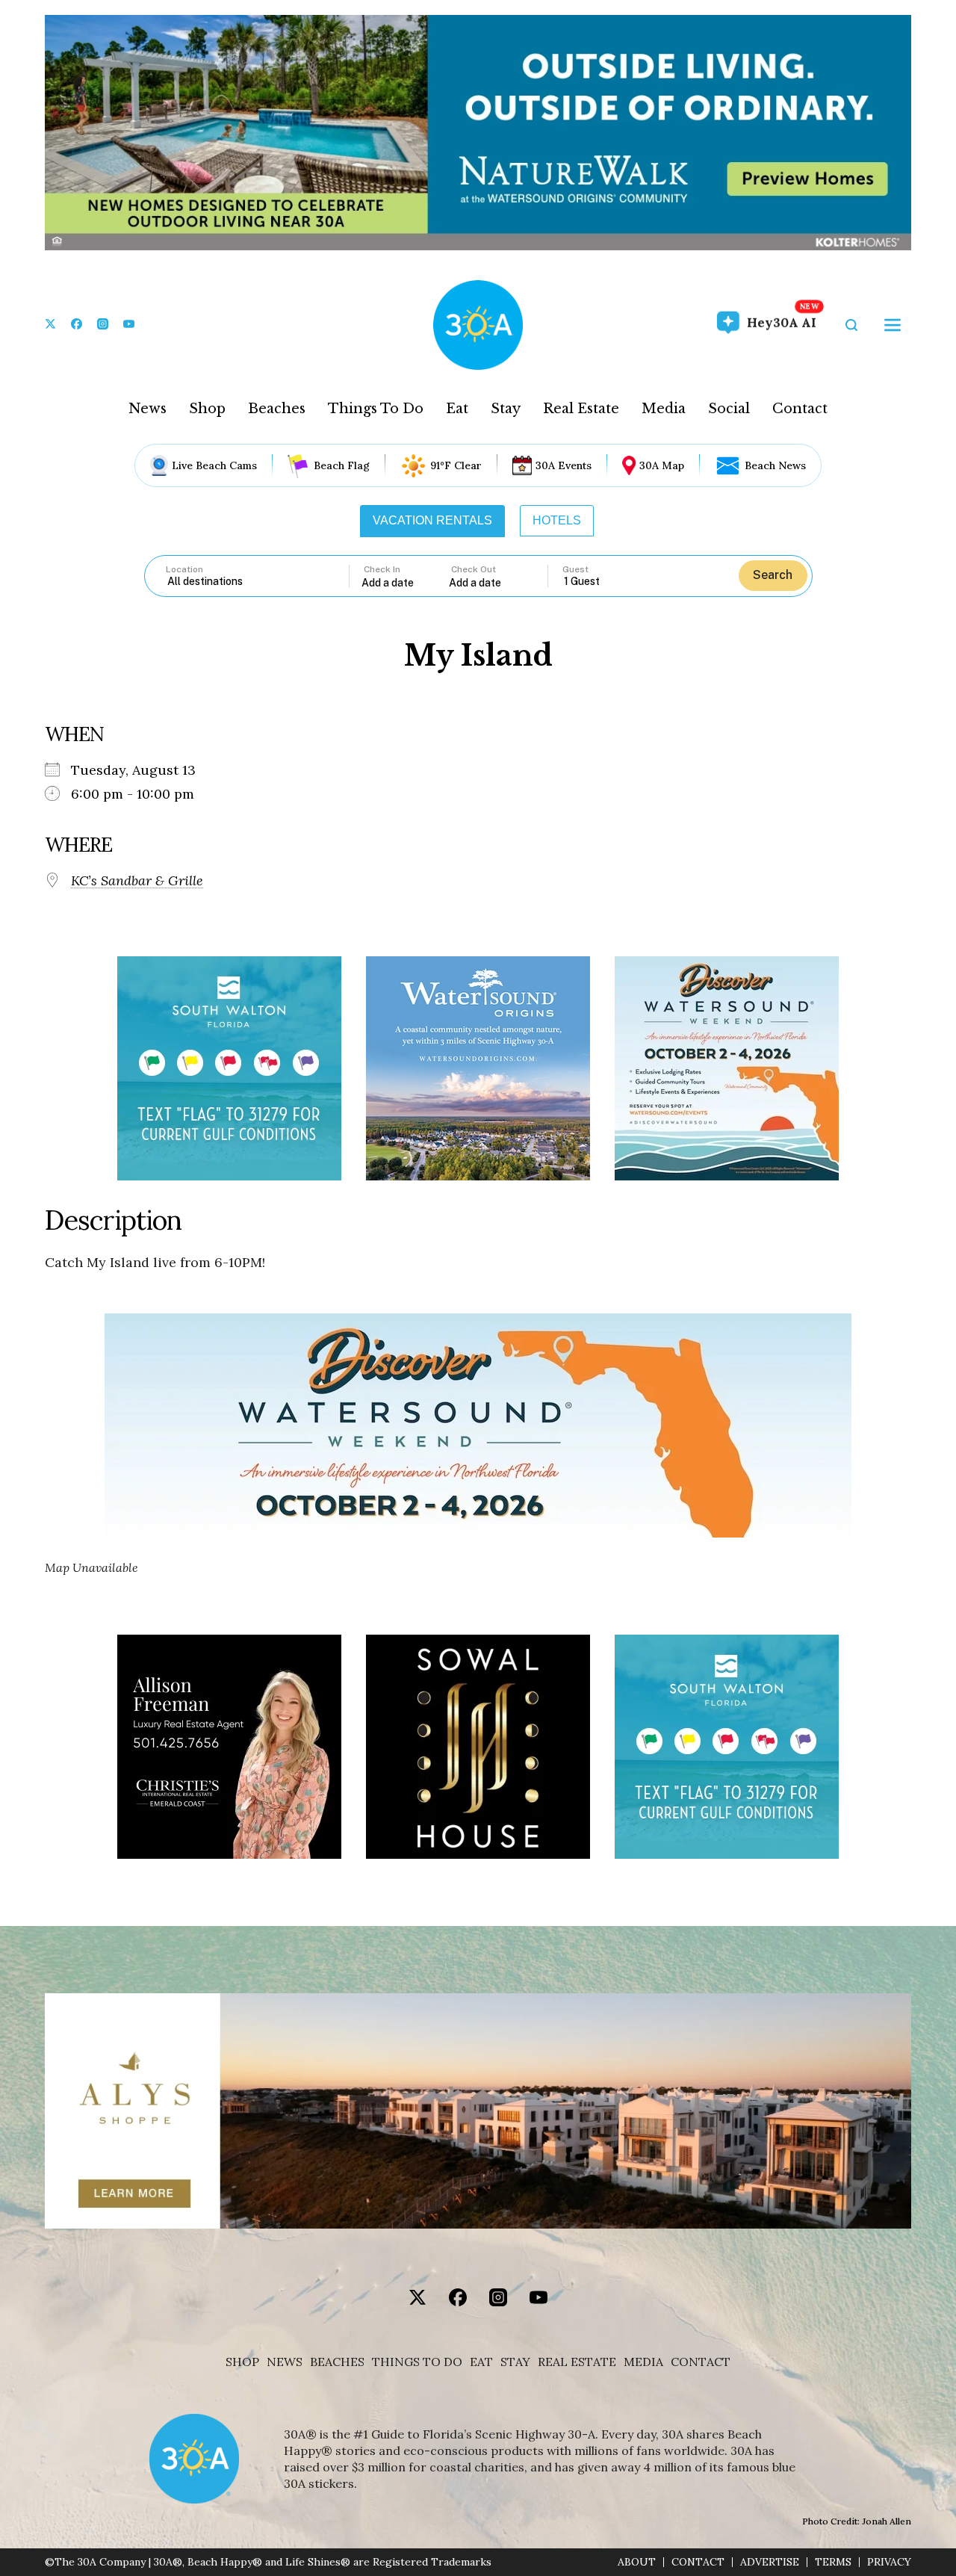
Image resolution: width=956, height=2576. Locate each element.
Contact (800, 409)
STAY (515, 2362)
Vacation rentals (432, 520)
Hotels (557, 520)
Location (184, 569)
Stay (506, 409)
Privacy (889, 2562)
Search (773, 575)
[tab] (432, 521)
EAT (481, 2362)
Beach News (775, 465)
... (406, 582)
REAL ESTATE (577, 2362)
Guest (575, 569)
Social (729, 409)
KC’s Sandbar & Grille (137, 881)
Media (664, 409)
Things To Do (376, 409)
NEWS (285, 2362)
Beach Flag (342, 465)
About (637, 2562)
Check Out (474, 569)
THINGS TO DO (417, 2362)
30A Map (662, 465)
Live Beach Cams (214, 465)
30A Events (564, 465)
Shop (207, 409)
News (148, 409)
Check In (382, 569)
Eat (457, 409)
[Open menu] (893, 325)
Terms (833, 2562)
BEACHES (337, 2362)
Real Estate (581, 409)
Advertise (770, 2562)
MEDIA (643, 2362)
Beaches (277, 409)
